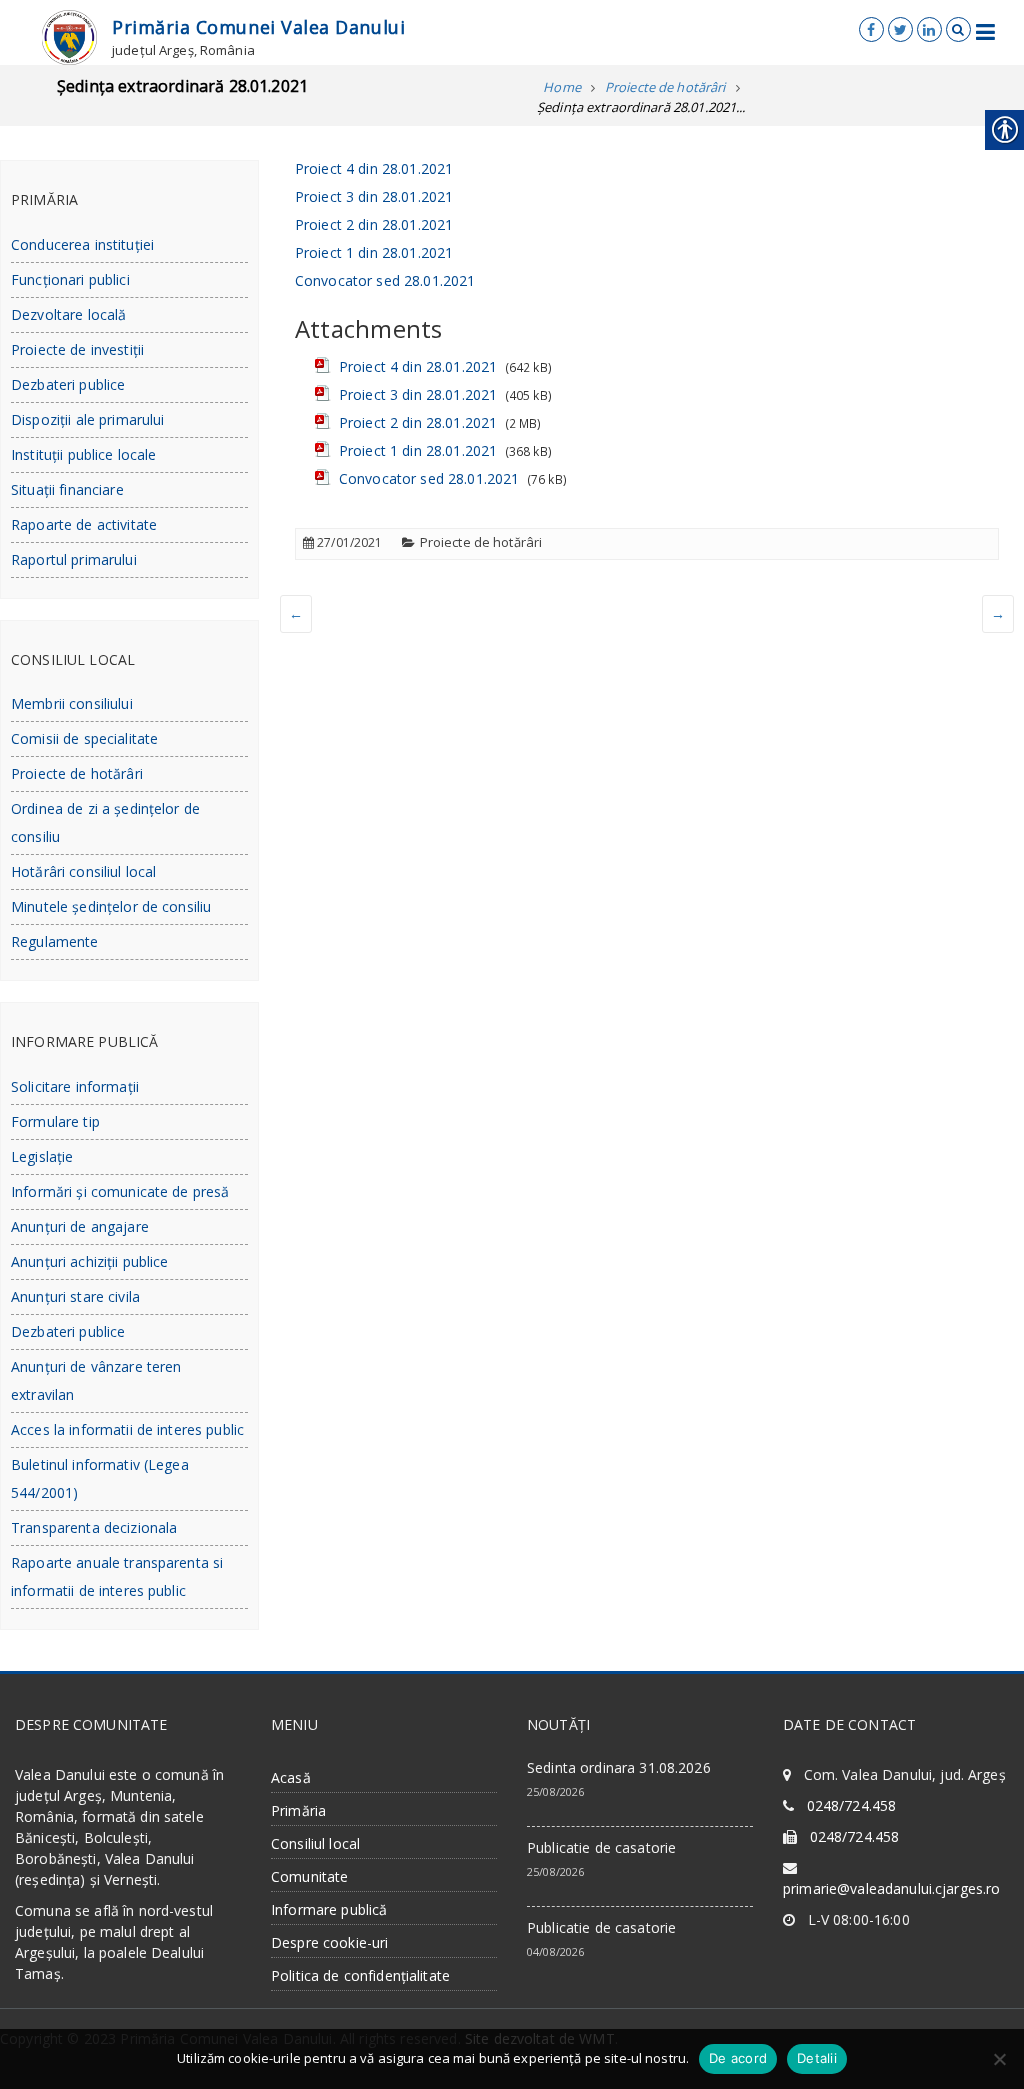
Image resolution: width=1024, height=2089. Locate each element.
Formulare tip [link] (55, 1121)
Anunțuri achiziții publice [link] (90, 1261)
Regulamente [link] (55, 941)
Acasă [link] (291, 1777)
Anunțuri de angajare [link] (80, 1226)
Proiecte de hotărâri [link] (481, 542)
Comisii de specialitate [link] (84, 738)
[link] (69, 35)
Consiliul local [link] (315, 1843)
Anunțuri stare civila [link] (75, 1296)
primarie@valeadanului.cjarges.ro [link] (891, 1888)
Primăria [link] (298, 1810)
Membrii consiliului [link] (72, 703)
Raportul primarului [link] (74, 559)
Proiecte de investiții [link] (77, 349)
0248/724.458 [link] (852, 1805)
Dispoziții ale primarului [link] (88, 419)
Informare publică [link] (329, 1909)
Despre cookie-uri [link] (329, 1942)
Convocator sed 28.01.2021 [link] (385, 280)
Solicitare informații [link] (75, 1086)
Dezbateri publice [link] (68, 384)
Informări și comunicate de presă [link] (120, 1191)
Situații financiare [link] (67, 489)
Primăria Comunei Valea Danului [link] (258, 27)
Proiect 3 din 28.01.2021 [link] (374, 196)
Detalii (817, 2058)
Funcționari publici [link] (70, 279)
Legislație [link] (42, 1156)
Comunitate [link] (309, 1876)
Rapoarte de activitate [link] (84, 524)
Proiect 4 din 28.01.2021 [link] (374, 168)
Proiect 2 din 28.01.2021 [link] (374, 224)
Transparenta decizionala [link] (94, 1527)
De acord (738, 2058)
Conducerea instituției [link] (82, 244)
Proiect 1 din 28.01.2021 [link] (374, 252)
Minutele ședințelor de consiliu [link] (111, 906)
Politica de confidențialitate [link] (360, 1975)
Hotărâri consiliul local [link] (83, 871)
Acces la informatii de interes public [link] (127, 1429)
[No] (999, 2059)
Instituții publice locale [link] (84, 454)
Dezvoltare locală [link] (68, 314)
